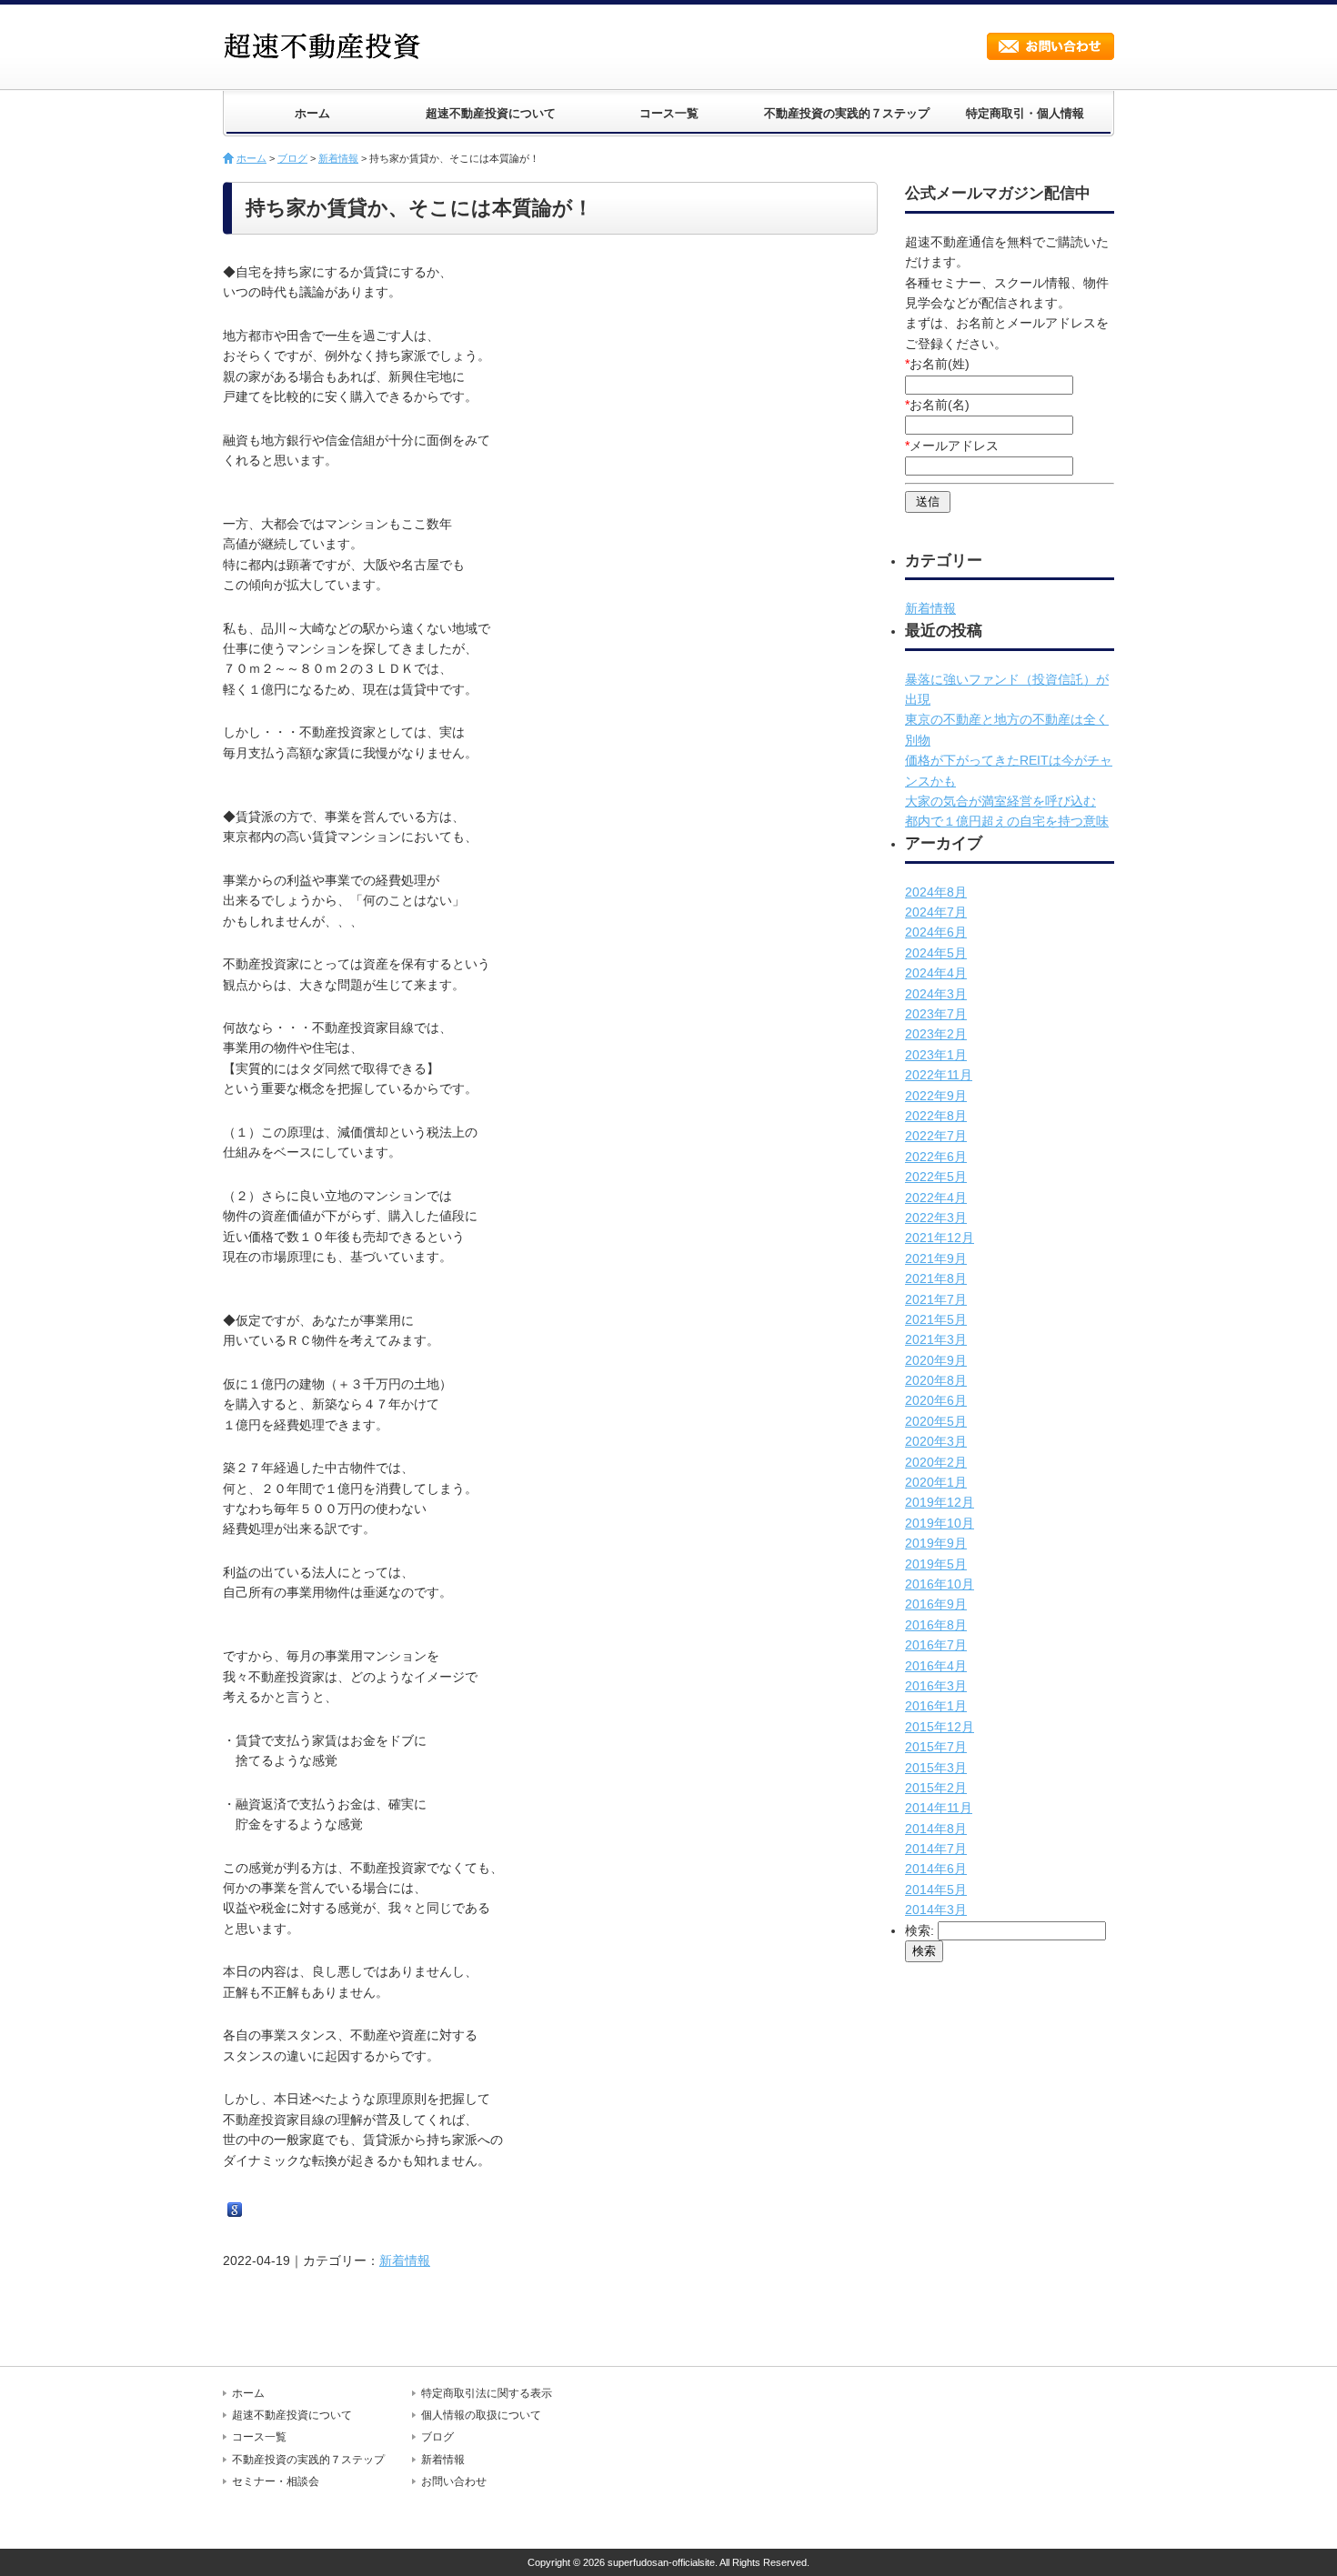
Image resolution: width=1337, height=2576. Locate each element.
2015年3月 (936, 1768)
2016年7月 (936, 1645)
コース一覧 (669, 113)
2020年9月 (936, 1360)
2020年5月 (936, 1421)
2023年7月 (936, 1014)
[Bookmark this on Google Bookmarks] (235, 2210)
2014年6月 (936, 1869)
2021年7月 (936, 1299)
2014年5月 (936, 1889)
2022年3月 (936, 1218)
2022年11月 (939, 1075)
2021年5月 (936, 1319)
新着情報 (338, 158)
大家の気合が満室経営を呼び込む (1000, 801)
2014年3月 (936, 1909)
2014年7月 (936, 1849)
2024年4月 (936, 973)
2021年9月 (936, 1258)
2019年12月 (940, 1502)
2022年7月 (936, 1136)
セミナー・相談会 (276, 2481)
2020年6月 (936, 1400)
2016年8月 (936, 1625)
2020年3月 (936, 1441)
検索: (920, 1930)
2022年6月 (936, 1157)
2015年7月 (936, 1747)
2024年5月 (936, 953)
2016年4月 (936, 1666)
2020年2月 (936, 1462)
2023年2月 (936, 1034)
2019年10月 (940, 1523)
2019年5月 (936, 1564)
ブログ (292, 158)
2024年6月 (936, 932)
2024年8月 (936, 892)
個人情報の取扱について (481, 2415)
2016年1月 (936, 1706)
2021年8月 (936, 1278)
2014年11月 (939, 1808)
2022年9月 (936, 1096)
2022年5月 (936, 1177)
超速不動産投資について (491, 113)
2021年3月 (936, 1339)
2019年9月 (936, 1543)
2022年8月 (936, 1116)
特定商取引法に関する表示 (487, 2393)
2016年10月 (940, 1584)
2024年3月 (936, 994)
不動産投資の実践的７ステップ (847, 113)
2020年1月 (936, 1482)
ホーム (312, 113)
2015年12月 (940, 1727)
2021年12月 (940, 1238)
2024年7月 (936, 912)
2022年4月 (936, 1198)
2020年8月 (936, 1380)
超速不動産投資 (327, 45)
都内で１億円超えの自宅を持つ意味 (1007, 821)
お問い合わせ (1050, 46)
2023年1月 (936, 1055)
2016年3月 (936, 1686)
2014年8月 (936, 1829)
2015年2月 (936, 1788)
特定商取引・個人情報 (1025, 113)
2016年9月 (936, 1604)
